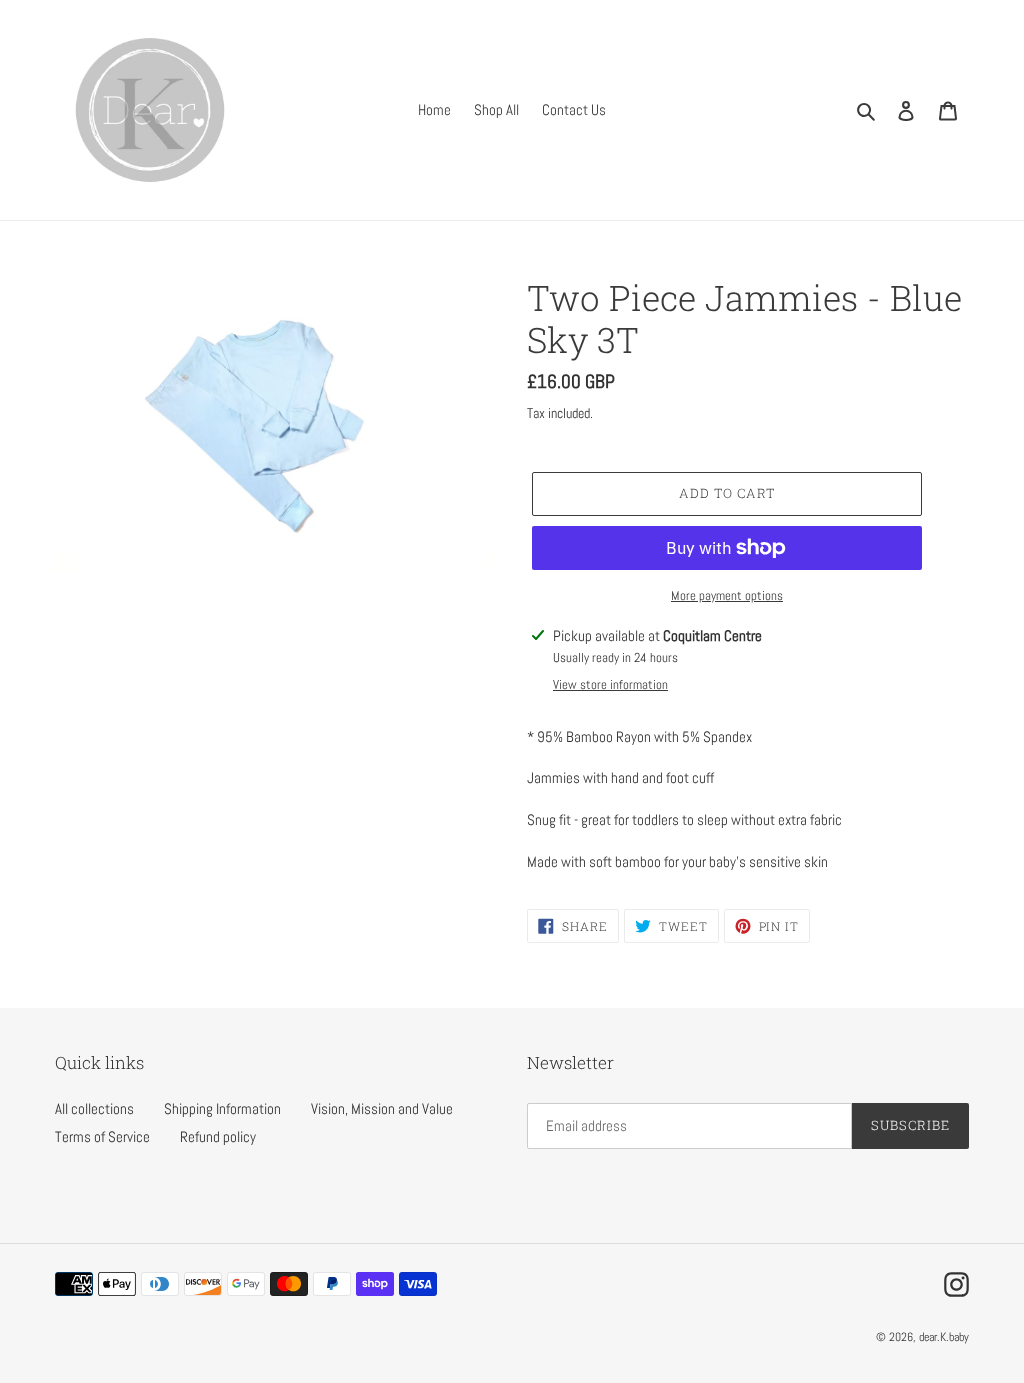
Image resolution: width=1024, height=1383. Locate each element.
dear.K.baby (944, 1337)
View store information (610, 684)
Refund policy (218, 1136)
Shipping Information (222, 1108)
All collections (94, 1108)
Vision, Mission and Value (382, 1108)
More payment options (727, 595)
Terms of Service (102, 1136)
